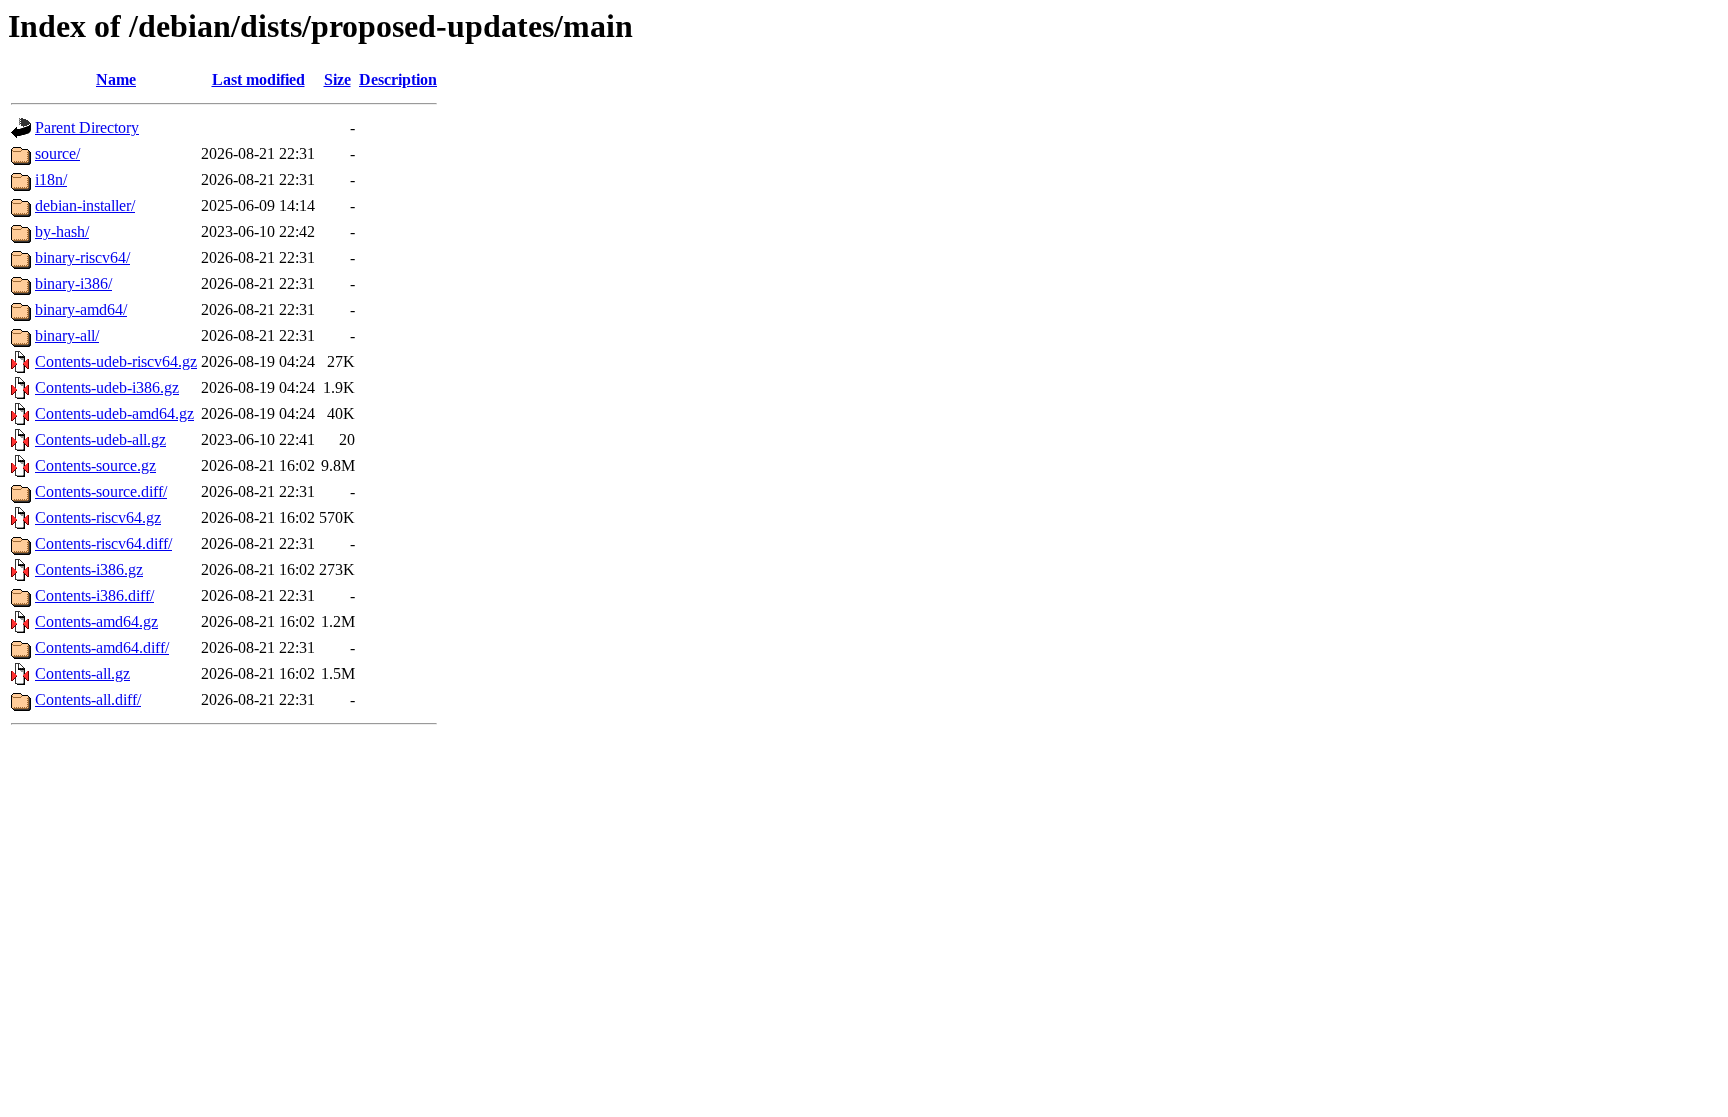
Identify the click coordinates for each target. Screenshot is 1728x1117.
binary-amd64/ (81, 309)
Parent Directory (87, 127)
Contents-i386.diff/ (94, 595)
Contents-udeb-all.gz (100, 439)
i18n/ (51, 179)
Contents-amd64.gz (96, 621)
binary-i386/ (73, 283)
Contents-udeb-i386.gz (107, 387)
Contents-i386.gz (89, 569)
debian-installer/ (85, 205)
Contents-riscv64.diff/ (103, 543)
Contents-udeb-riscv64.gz (116, 361)
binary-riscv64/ (82, 257)
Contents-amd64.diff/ (102, 647)
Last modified (258, 79)
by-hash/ (62, 231)
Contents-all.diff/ (88, 699)
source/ (57, 153)
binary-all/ (67, 335)
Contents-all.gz (82, 673)
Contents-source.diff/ (101, 491)
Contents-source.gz (95, 465)
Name (116, 79)
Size (337, 79)
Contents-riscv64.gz (98, 517)
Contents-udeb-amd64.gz (114, 413)
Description (398, 79)
